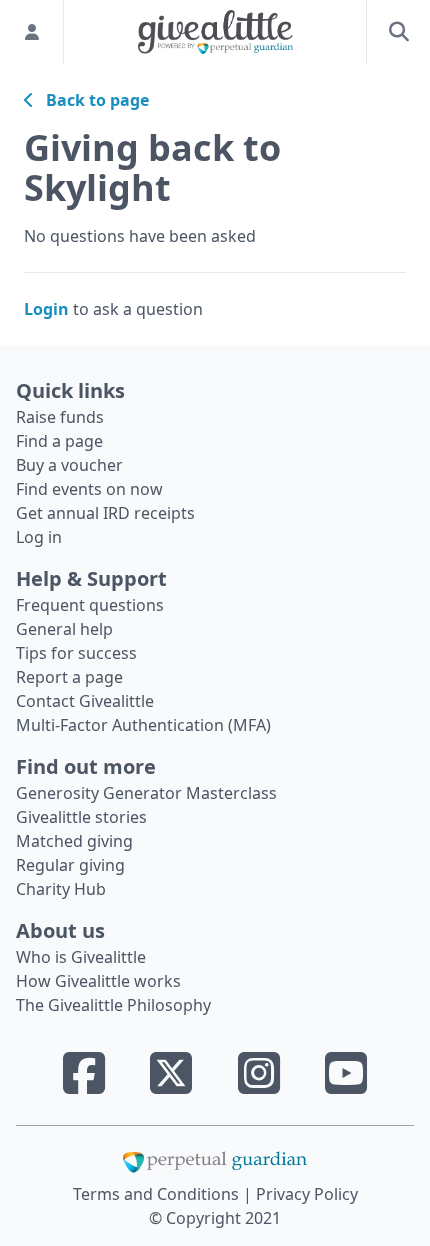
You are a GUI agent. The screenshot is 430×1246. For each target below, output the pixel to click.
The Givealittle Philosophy (113, 1005)
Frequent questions (90, 605)
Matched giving (74, 841)
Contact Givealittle (85, 701)
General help (64, 629)
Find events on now (89, 489)
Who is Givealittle (81, 957)
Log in (39, 537)
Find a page (59, 441)
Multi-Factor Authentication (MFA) (143, 725)
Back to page (91, 100)
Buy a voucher (69, 465)
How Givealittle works (98, 981)
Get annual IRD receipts (105, 513)
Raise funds (60, 417)
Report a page (69, 677)
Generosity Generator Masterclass (146, 793)
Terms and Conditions (158, 1194)
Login (46, 309)
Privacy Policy (307, 1194)
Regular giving (70, 865)
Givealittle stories (81, 817)
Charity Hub (61, 889)
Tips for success (76, 653)
